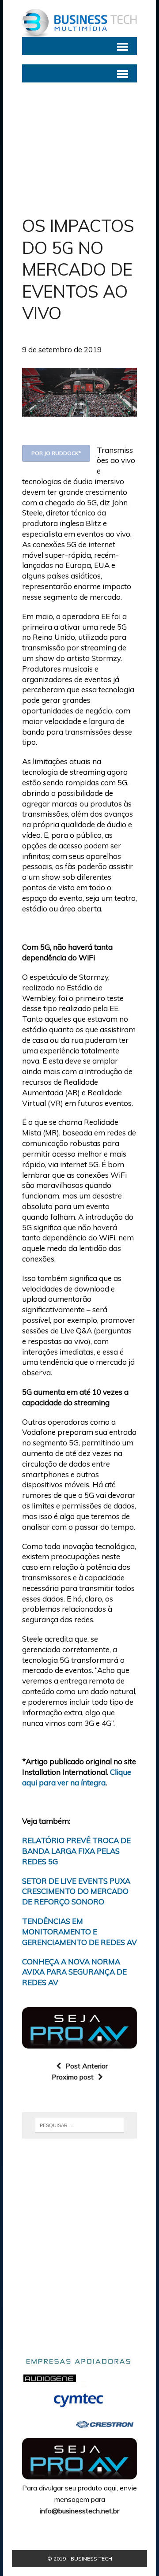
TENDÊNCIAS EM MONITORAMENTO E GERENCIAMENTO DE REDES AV (79, 1932)
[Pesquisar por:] (79, 2124)
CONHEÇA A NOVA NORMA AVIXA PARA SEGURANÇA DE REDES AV (74, 1972)
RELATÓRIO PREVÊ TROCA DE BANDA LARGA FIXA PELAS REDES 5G (76, 1851)
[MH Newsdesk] (79, 23)
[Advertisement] (79, 142)
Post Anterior (87, 2066)
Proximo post (73, 2077)
